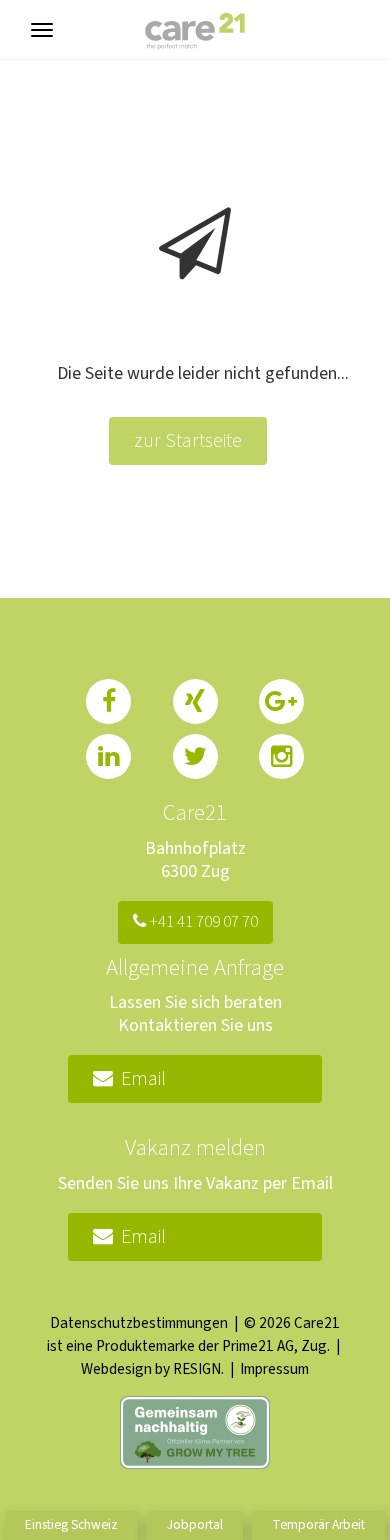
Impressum (274, 1369)
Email (139, 1079)
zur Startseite (188, 441)
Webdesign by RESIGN (151, 1369)
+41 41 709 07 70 (202, 922)
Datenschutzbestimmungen (139, 1323)
